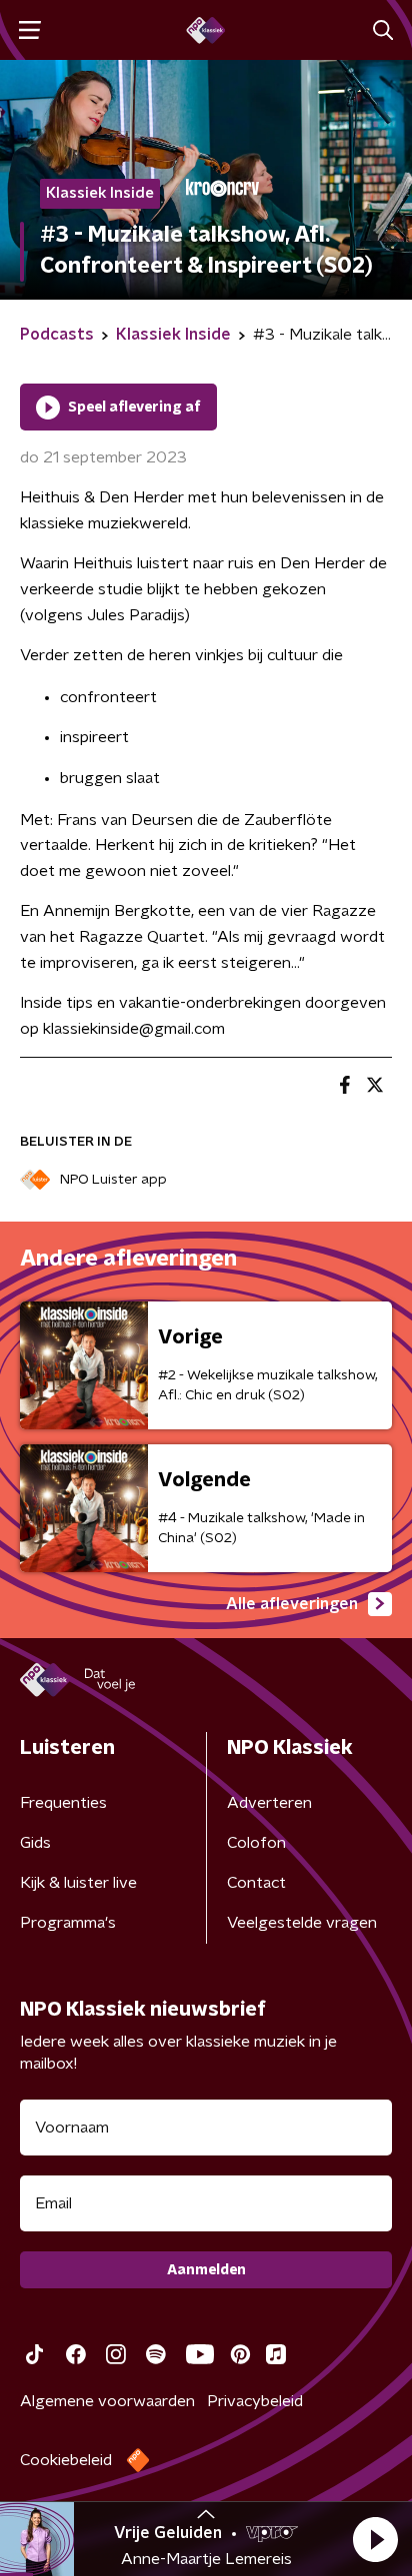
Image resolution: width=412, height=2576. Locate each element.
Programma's (68, 1923)
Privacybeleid (255, 2401)
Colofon (256, 1843)
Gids (35, 1843)
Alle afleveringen (292, 1604)
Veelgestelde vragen (302, 1923)
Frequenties (63, 1803)
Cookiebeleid (66, 2460)
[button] (375, 2539)
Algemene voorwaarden (107, 2401)
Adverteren (269, 1803)
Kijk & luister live (78, 1883)
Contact (256, 1883)
